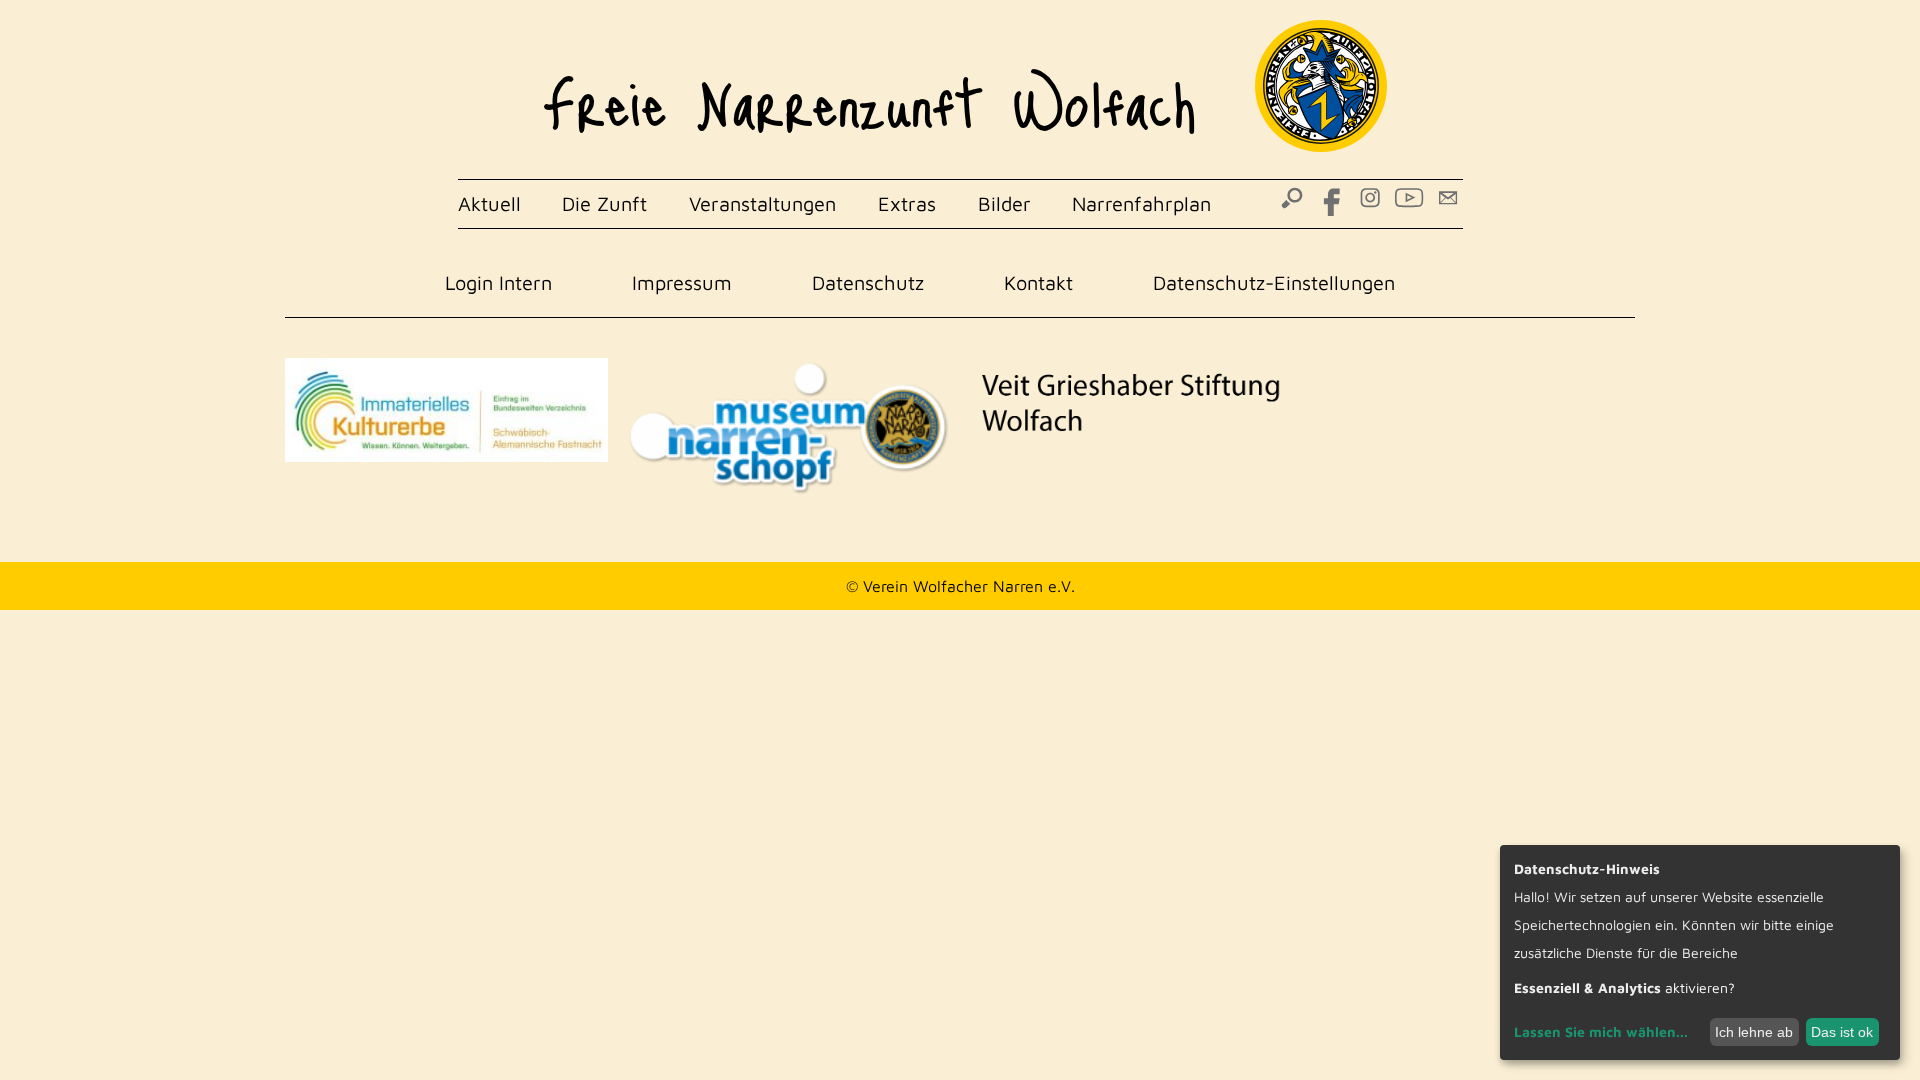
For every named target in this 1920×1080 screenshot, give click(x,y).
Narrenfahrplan (1141, 203)
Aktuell (489, 203)
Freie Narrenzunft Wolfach (869, 90)
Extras (907, 203)
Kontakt (1038, 282)
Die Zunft (604, 203)
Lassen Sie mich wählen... (1601, 1031)
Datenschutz (868, 282)
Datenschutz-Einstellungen (1274, 282)
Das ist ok (1842, 1032)
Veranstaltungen (762, 203)
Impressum (682, 282)
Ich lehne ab (1754, 1032)
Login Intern (498, 282)
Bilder (1004, 203)
